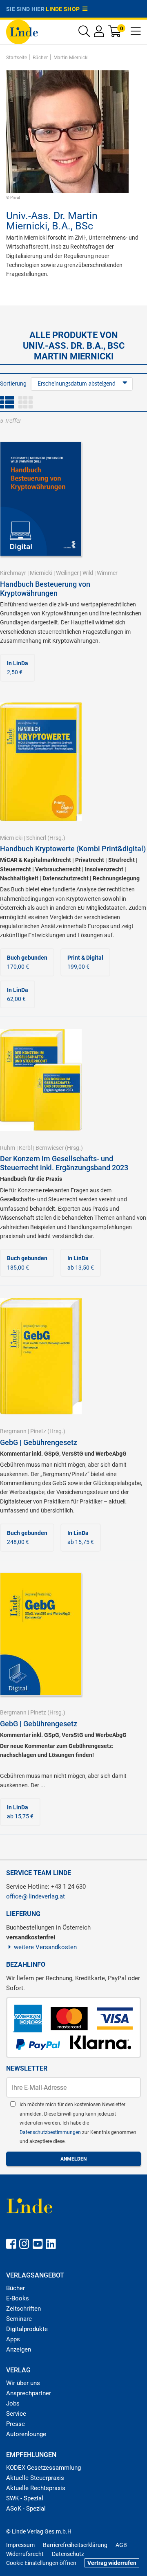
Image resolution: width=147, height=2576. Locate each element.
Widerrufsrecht (25, 2554)
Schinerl (36, 838)
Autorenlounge (26, 2434)
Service (16, 2414)
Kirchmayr (13, 573)
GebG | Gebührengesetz (39, 1442)
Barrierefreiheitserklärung (75, 2545)
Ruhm (8, 1148)
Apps (13, 2339)
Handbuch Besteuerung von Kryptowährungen (45, 589)
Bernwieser (50, 1148)
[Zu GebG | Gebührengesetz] (41, 1356)
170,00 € (27, 962)
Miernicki (41, 573)
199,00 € (85, 962)
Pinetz (38, 1431)
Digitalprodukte (27, 2329)
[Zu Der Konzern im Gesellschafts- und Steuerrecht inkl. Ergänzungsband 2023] (41, 1079)
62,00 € (18, 994)
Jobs (13, 2403)
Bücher (16, 2288)
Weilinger (67, 573)
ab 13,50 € (81, 1263)
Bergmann (13, 1431)
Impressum (20, 2545)
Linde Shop (64, 9)
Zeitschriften (23, 2309)
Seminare (19, 2319)
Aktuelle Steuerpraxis (35, 2478)
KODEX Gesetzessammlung (43, 2468)
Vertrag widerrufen (112, 2563)
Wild (88, 573)
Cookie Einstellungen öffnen (41, 2563)
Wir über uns (23, 2383)
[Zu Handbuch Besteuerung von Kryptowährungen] (41, 498)
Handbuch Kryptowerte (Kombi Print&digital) (73, 849)
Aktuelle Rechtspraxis (36, 2488)
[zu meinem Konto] (99, 33)
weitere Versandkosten (45, 1947)
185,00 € (27, 1263)
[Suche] (84, 33)
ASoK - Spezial (26, 2509)
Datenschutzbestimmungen (51, 2132)
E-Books (18, 2298)
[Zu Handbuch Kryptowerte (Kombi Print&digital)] (41, 761)
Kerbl (25, 1148)
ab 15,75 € (81, 1537)
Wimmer (107, 573)
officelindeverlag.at (36, 1896)
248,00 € (27, 1537)
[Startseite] (22, 31)
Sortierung (13, 384)
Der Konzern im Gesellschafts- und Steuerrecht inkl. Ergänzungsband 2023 (64, 1163)
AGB (121, 2545)
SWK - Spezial (25, 2498)
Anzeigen (19, 2349)
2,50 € (18, 668)
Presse (16, 2424)
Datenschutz (68, 2554)
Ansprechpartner (29, 2393)
